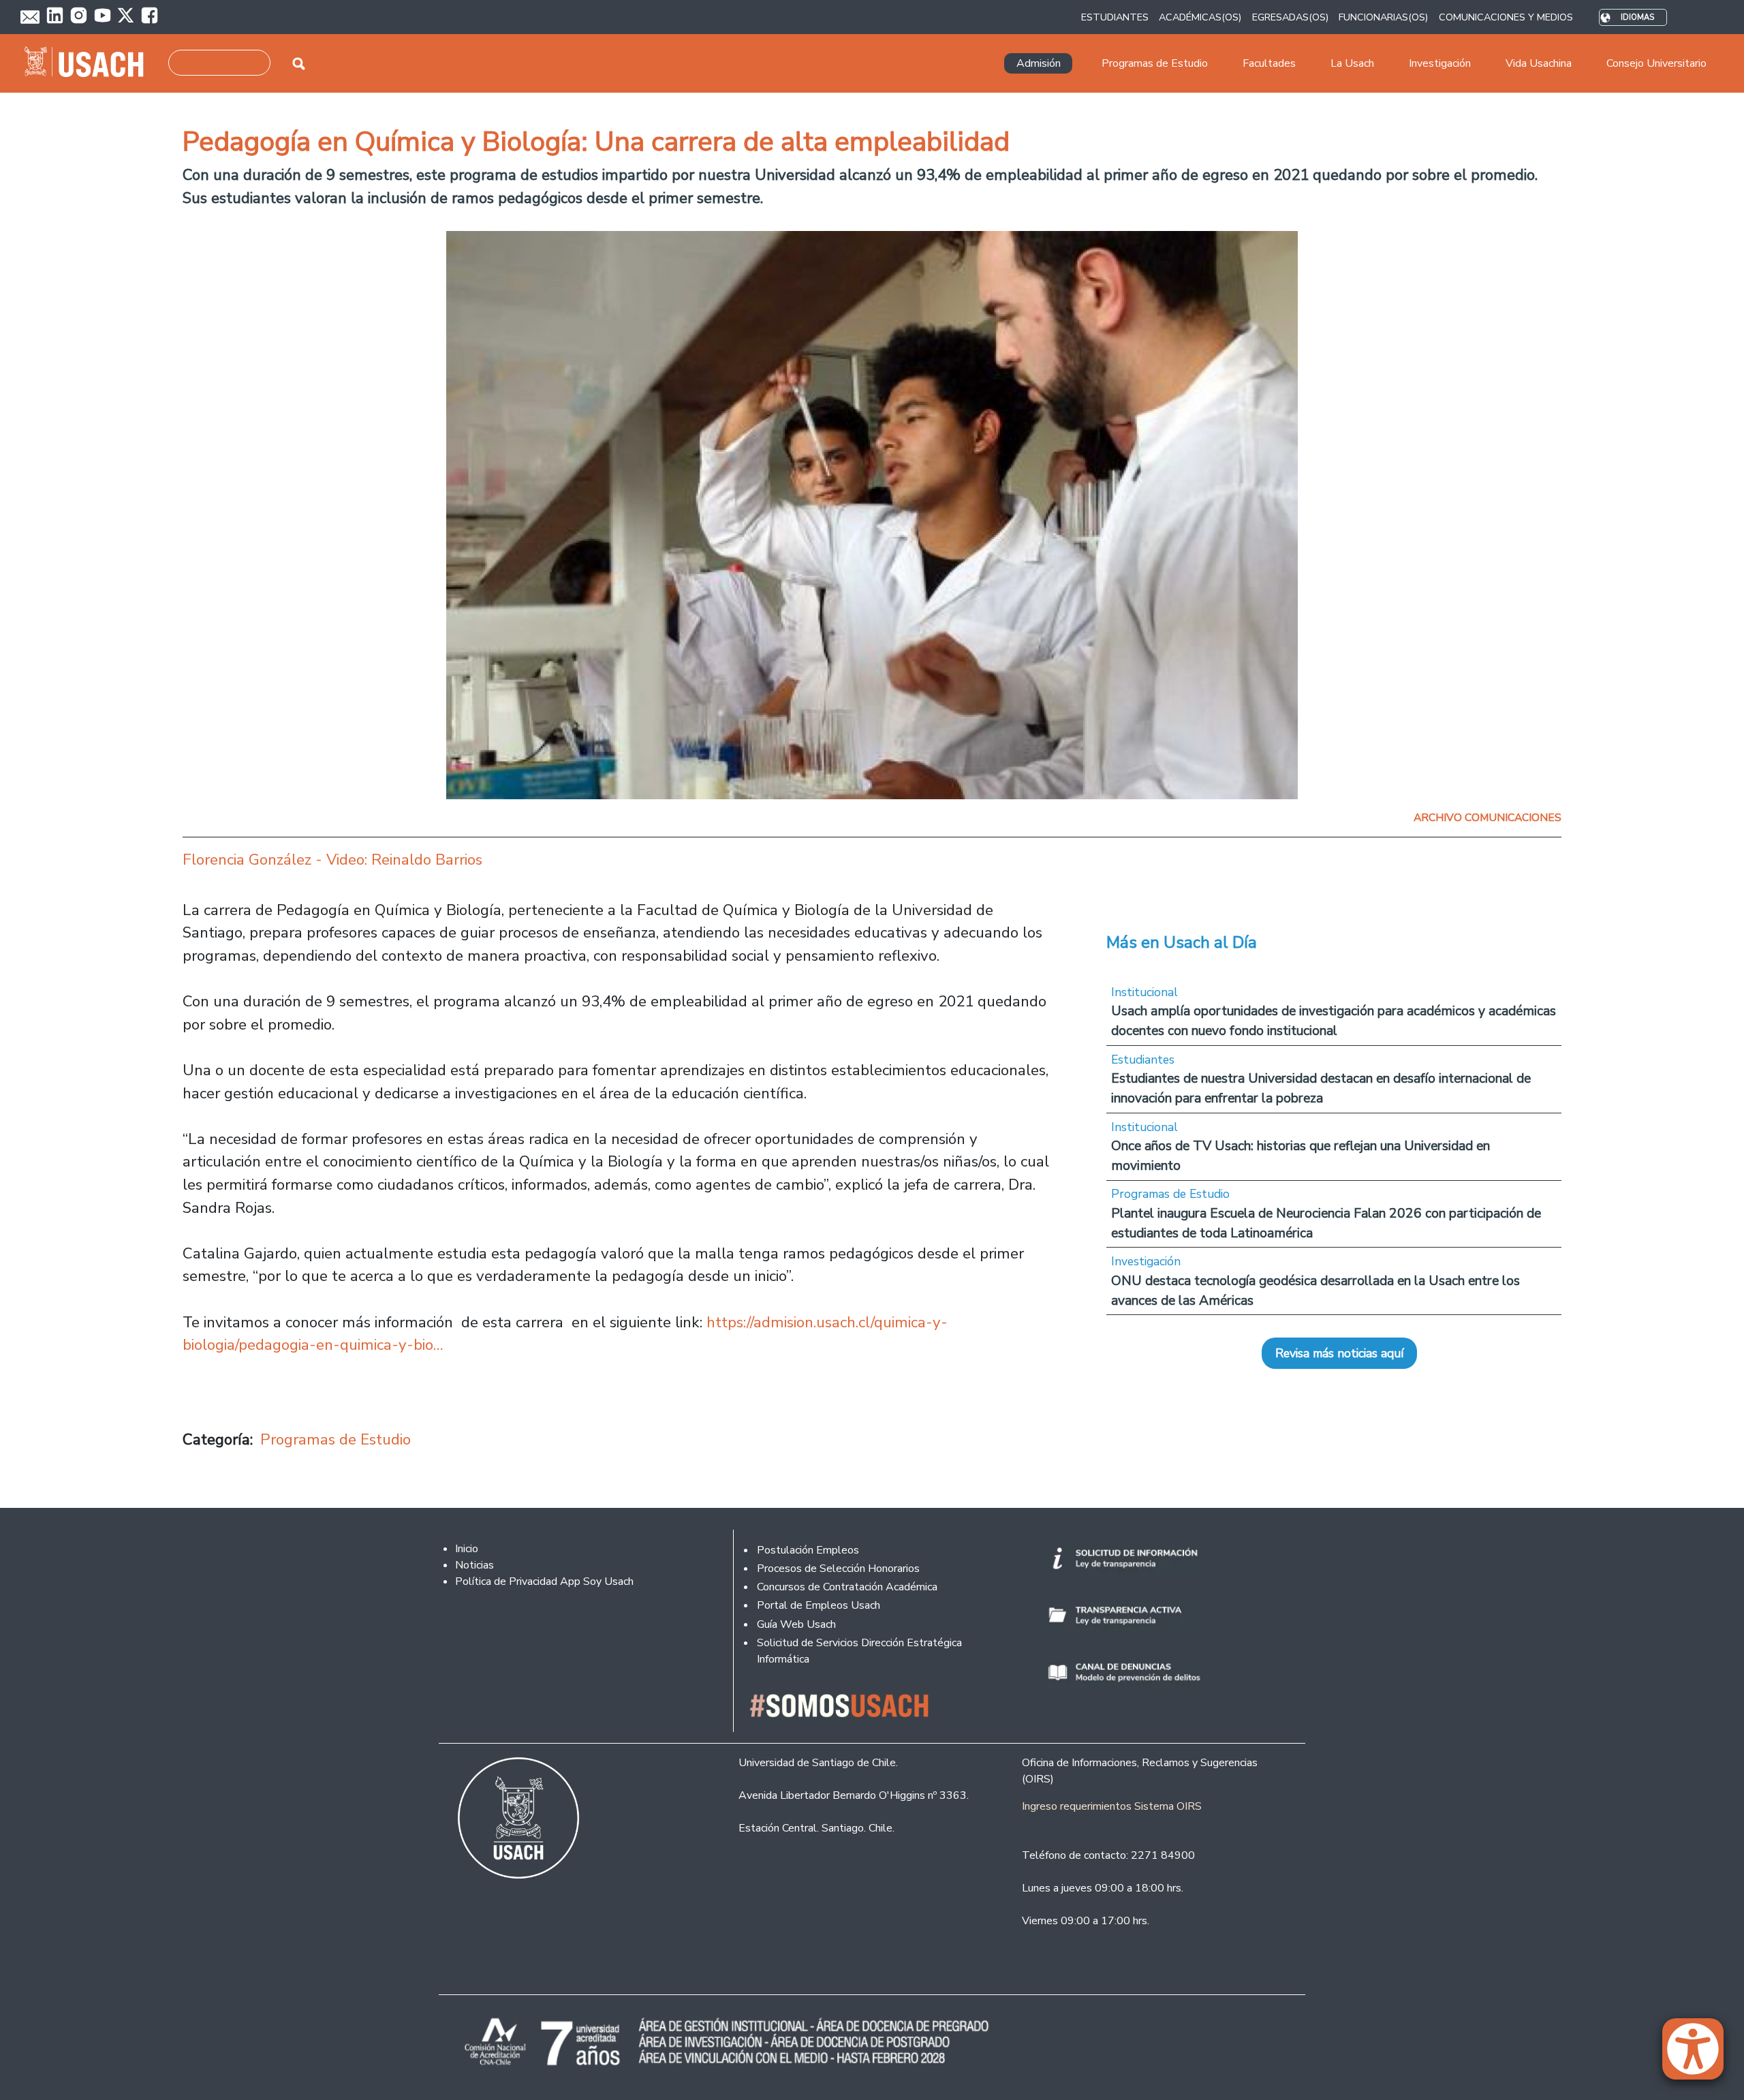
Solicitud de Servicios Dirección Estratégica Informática (859, 1651)
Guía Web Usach (796, 1624)
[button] (1700, 2055)
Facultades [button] (1269, 63)
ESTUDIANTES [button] (1115, 17)
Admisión (1039, 63)
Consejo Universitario (1656, 63)
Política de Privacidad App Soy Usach (544, 1581)
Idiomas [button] (1637, 17)
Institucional (1144, 992)
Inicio (467, 1549)
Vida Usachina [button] (1539, 63)
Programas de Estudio (336, 1439)
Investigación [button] (1440, 63)
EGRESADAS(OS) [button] (1290, 17)
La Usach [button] (1352, 63)
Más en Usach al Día (1182, 942)
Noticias (474, 1565)
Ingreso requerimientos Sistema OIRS (1112, 1806)
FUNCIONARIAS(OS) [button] (1383, 17)
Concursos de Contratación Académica (847, 1587)
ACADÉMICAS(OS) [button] (1200, 17)
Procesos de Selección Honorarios (838, 1569)
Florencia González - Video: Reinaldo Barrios (332, 860)
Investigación (1146, 1261)
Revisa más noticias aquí (1339, 1353)
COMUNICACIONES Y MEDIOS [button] (1506, 17)
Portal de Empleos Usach (819, 1605)
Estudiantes (1143, 1060)
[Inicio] (90, 63)
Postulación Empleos (808, 1550)
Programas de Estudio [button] (1155, 63)
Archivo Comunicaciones (1488, 818)
